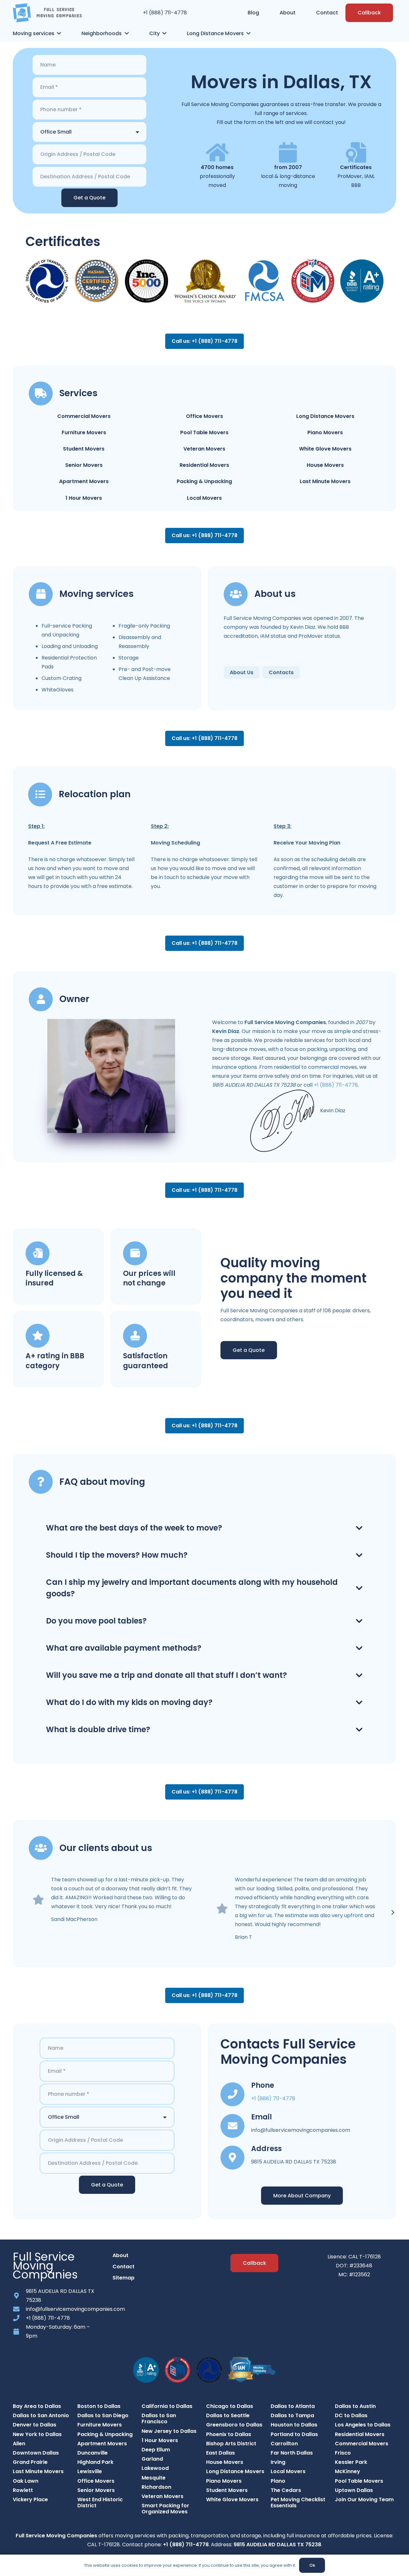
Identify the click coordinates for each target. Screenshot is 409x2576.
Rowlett (23, 2490)
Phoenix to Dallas (229, 2434)
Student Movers (84, 449)
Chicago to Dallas (230, 2406)
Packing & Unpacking (204, 481)
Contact (123, 2267)
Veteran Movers (204, 449)
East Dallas (220, 2453)
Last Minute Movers (325, 481)
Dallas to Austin (355, 2406)
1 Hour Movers (84, 498)
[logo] (47, 13)
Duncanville (93, 2453)
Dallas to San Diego (103, 2415)
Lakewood (155, 2468)
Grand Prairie (30, 2462)
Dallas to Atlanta (293, 2406)
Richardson (156, 2487)
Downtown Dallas (36, 2453)
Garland (152, 2459)
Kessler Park (351, 2462)
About (120, 2255)
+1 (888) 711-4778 (165, 13)
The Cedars (286, 2490)
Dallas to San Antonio (41, 2415)
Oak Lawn (26, 2481)
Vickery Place (30, 2499)
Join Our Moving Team (364, 2499)
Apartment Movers (84, 481)
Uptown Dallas (354, 2490)
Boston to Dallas (99, 2406)
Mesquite (154, 2478)
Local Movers (204, 498)
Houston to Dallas (294, 2425)
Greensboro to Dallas (234, 2425)
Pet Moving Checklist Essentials (298, 2503)
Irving (278, 2462)
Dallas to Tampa (292, 2415)
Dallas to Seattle (228, 2415)
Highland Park (95, 2462)
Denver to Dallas (35, 2425)
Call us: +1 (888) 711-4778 (204, 341)
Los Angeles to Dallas (363, 2425)
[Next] (392, 1912)
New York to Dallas (37, 2434)
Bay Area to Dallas (37, 2406)
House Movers (325, 465)
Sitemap (123, 2278)
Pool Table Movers (204, 432)
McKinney (347, 2471)
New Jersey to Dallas (169, 2431)
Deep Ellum (156, 2450)
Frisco (343, 2453)
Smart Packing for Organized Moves (165, 2509)
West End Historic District (100, 2503)
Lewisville (90, 2471)
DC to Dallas (351, 2415)
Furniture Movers (84, 432)
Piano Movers (325, 432)
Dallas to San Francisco (159, 2418)
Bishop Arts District (231, 2444)
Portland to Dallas (294, 2434)
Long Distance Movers (325, 416)
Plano (278, 2481)
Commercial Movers (84, 416)
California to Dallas (167, 2406)
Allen (19, 2444)
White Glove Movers (325, 449)
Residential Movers (204, 465)
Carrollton (284, 2444)
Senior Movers (84, 465)
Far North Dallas (292, 2453)
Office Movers (204, 416)
